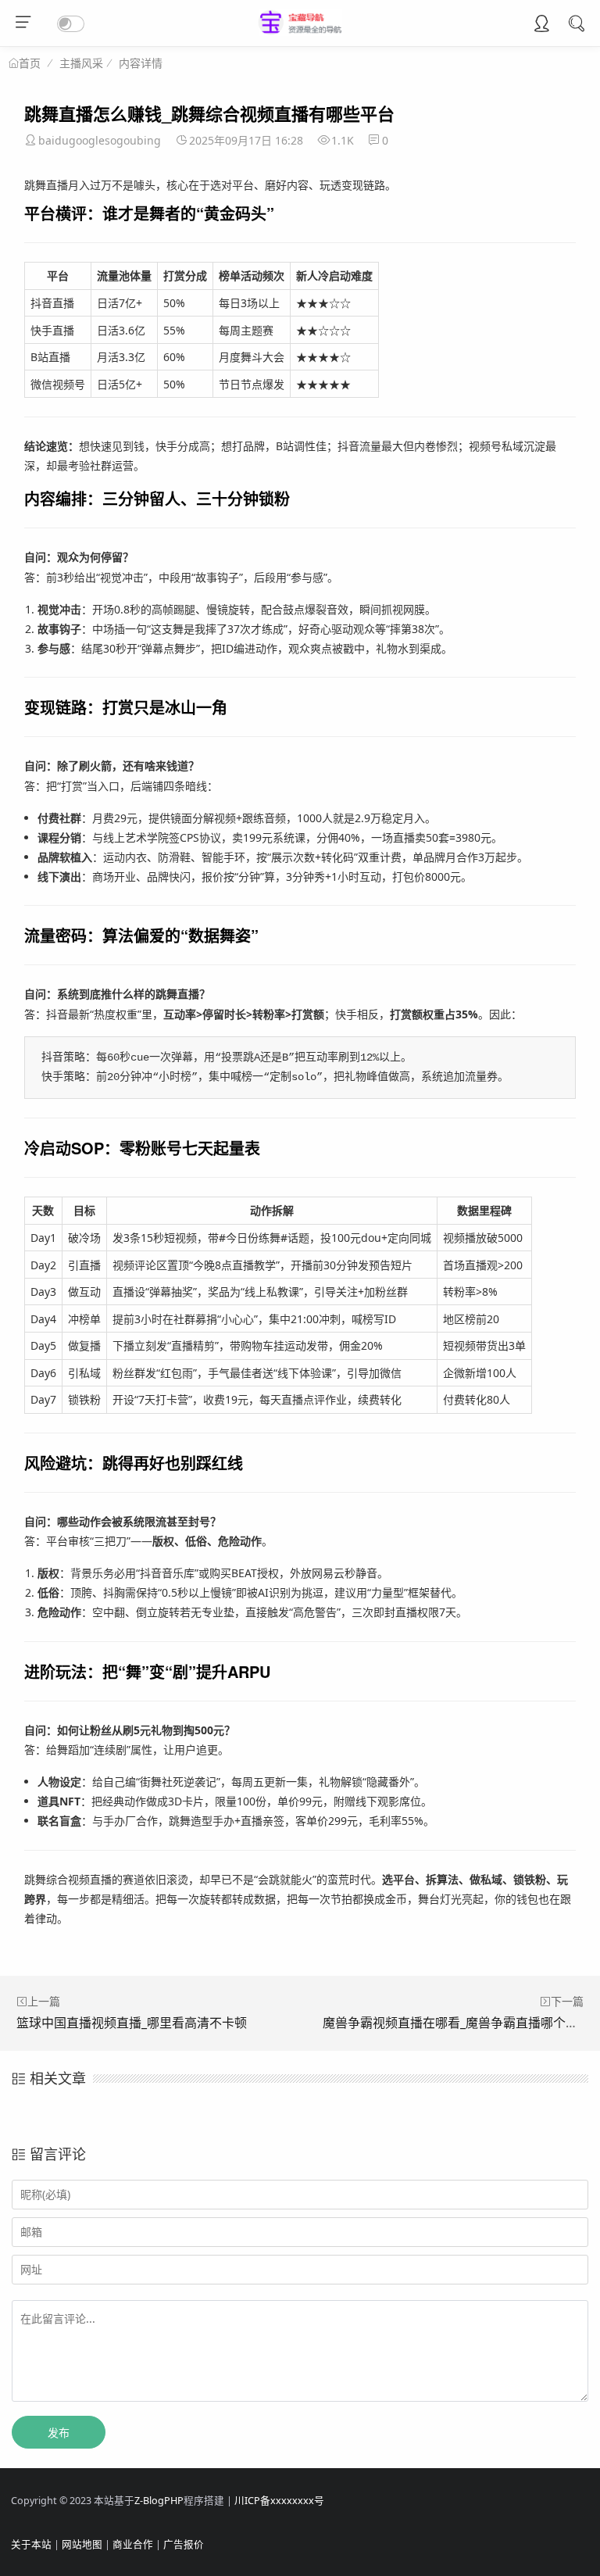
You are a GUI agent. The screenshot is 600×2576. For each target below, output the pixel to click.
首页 (30, 63)
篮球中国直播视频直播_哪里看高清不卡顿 (132, 2023)
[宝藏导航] (300, 32)
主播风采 (81, 63)
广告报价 (184, 2544)
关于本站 (31, 2544)
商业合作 (133, 2544)
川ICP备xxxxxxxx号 (279, 2501)
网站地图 (82, 2544)
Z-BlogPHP (159, 2501)
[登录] (541, 25)
